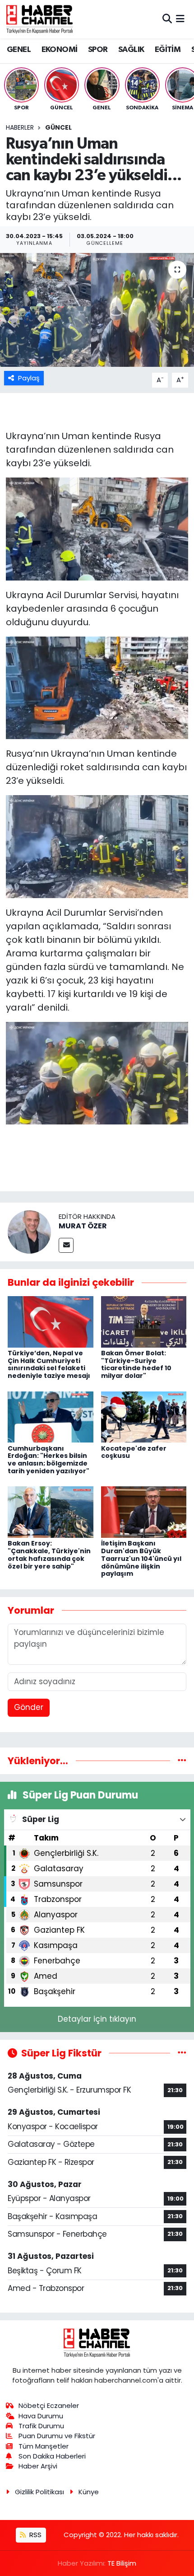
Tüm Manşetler (44, 2446)
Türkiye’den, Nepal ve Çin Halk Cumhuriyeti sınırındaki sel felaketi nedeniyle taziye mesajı (49, 1364)
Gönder (29, 1707)
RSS (35, 2535)
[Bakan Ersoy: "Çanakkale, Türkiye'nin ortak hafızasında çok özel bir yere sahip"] (51, 1512)
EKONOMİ (60, 50)
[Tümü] (182, 1761)
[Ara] (167, 19)
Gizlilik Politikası (39, 2492)
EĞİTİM (168, 50)
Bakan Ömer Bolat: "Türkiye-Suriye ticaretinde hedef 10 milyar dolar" (136, 1364)
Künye (89, 2492)
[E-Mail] (66, 1245)
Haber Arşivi (38, 2466)
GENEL (19, 50)
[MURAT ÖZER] (29, 1232)
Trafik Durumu (41, 2426)
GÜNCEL (58, 127)
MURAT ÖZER (83, 1226)
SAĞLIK (131, 50)
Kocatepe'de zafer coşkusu (134, 1452)
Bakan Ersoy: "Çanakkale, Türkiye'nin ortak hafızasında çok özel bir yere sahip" (49, 1555)
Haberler (20, 127)
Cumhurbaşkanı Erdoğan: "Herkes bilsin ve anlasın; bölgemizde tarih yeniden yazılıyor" (48, 1460)
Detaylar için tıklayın (97, 2019)
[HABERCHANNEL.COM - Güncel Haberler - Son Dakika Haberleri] (40, 19)
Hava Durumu (41, 2416)
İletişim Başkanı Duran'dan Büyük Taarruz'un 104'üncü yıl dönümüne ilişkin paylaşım (141, 1558)
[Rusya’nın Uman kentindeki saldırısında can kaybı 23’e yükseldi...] (97, 310)
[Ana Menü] (180, 19)
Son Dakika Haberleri (52, 2456)
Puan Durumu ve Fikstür (57, 2436)
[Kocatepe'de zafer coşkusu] (144, 1416)
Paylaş (29, 378)
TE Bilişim (122, 2563)
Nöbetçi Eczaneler (49, 2405)
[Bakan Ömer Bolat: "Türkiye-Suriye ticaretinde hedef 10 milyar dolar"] (144, 1321)
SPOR (98, 50)
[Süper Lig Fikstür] (182, 2053)
